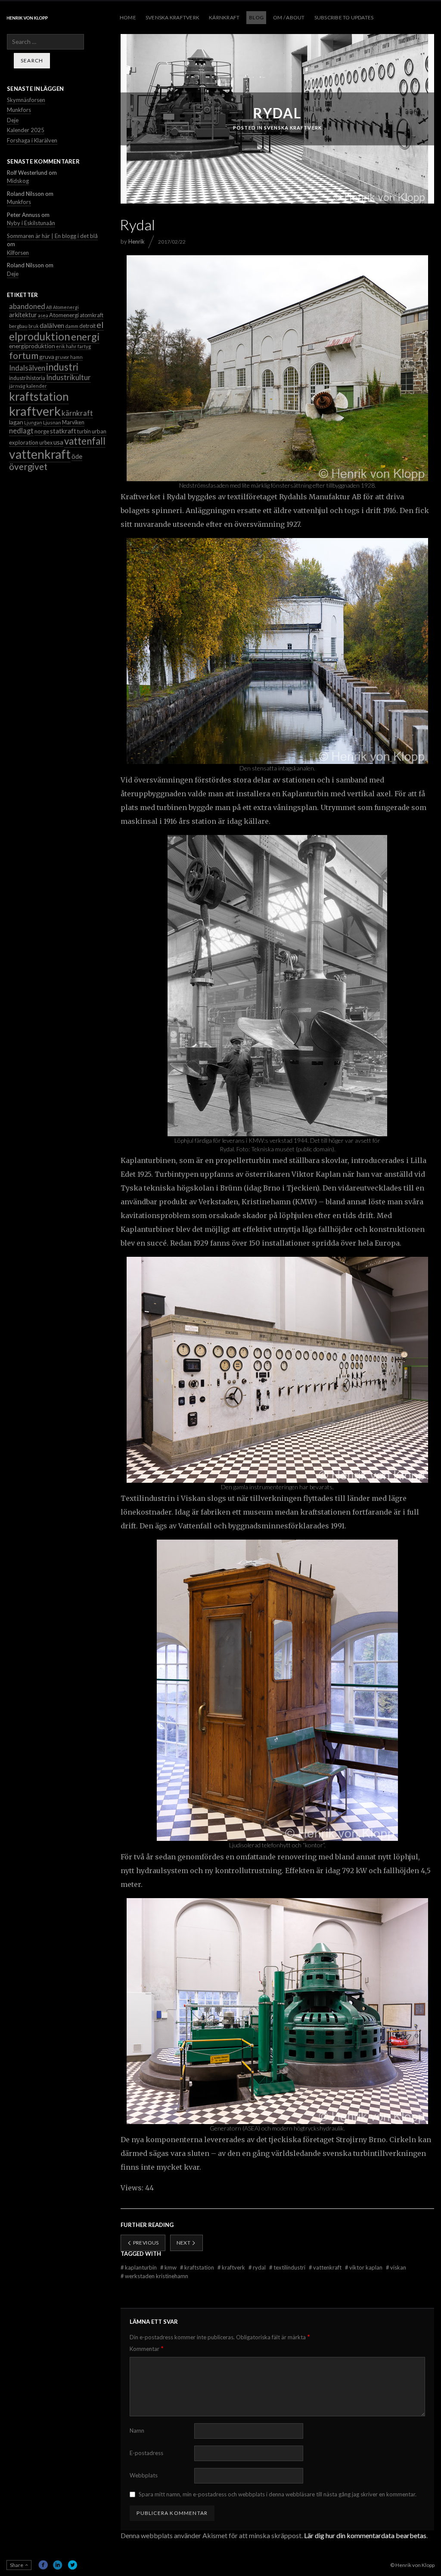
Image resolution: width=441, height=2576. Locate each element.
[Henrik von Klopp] (27, 18)
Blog (256, 17)
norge (42, 431)
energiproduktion (32, 346)
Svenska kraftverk (293, 128)
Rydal (258, 2267)
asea (43, 315)
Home (128, 17)
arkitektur (23, 315)
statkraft (63, 431)
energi (85, 337)
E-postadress (146, 2453)
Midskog (18, 181)
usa (58, 442)
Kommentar (147, 2349)
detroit (87, 326)
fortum (24, 356)
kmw (169, 2267)
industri (62, 367)
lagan (16, 422)
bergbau (18, 326)
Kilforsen (18, 253)
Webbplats (144, 2475)
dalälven (52, 325)
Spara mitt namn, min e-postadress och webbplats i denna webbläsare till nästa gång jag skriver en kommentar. (278, 2494)
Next (184, 2243)
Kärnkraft (224, 17)
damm (72, 326)
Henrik (137, 241)
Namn (137, 2431)
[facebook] (43, 2565)
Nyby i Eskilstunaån (31, 223)
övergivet (28, 467)
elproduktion (40, 336)
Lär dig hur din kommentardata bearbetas (365, 2535)
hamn (76, 357)
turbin (84, 431)
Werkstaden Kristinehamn (154, 2276)
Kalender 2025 (26, 130)
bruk (34, 326)
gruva (47, 357)
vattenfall (85, 441)
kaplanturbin (139, 2267)
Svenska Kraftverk (172, 17)
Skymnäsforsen (26, 100)
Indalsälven (27, 368)
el (100, 325)
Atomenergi (64, 315)
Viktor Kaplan (364, 2267)
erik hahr (66, 346)
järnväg (17, 386)
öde (77, 456)
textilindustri (288, 2267)
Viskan (396, 2267)
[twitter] (72, 2565)
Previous (145, 2243)
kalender (37, 386)
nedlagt (21, 431)
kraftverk (232, 2267)
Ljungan (33, 422)
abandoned (27, 306)
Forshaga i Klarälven (32, 140)
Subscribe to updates (344, 17)
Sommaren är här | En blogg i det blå (52, 236)
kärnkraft (77, 413)
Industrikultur (68, 377)
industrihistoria (27, 378)
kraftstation (198, 2267)
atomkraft (92, 315)
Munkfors (19, 110)
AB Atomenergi (62, 307)
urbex (46, 443)
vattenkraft (326, 2267)
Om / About (289, 17)
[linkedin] (58, 2565)
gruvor (62, 357)
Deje (13, 120)
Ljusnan (52, 422)
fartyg (84, 346)
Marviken (73, 422)
